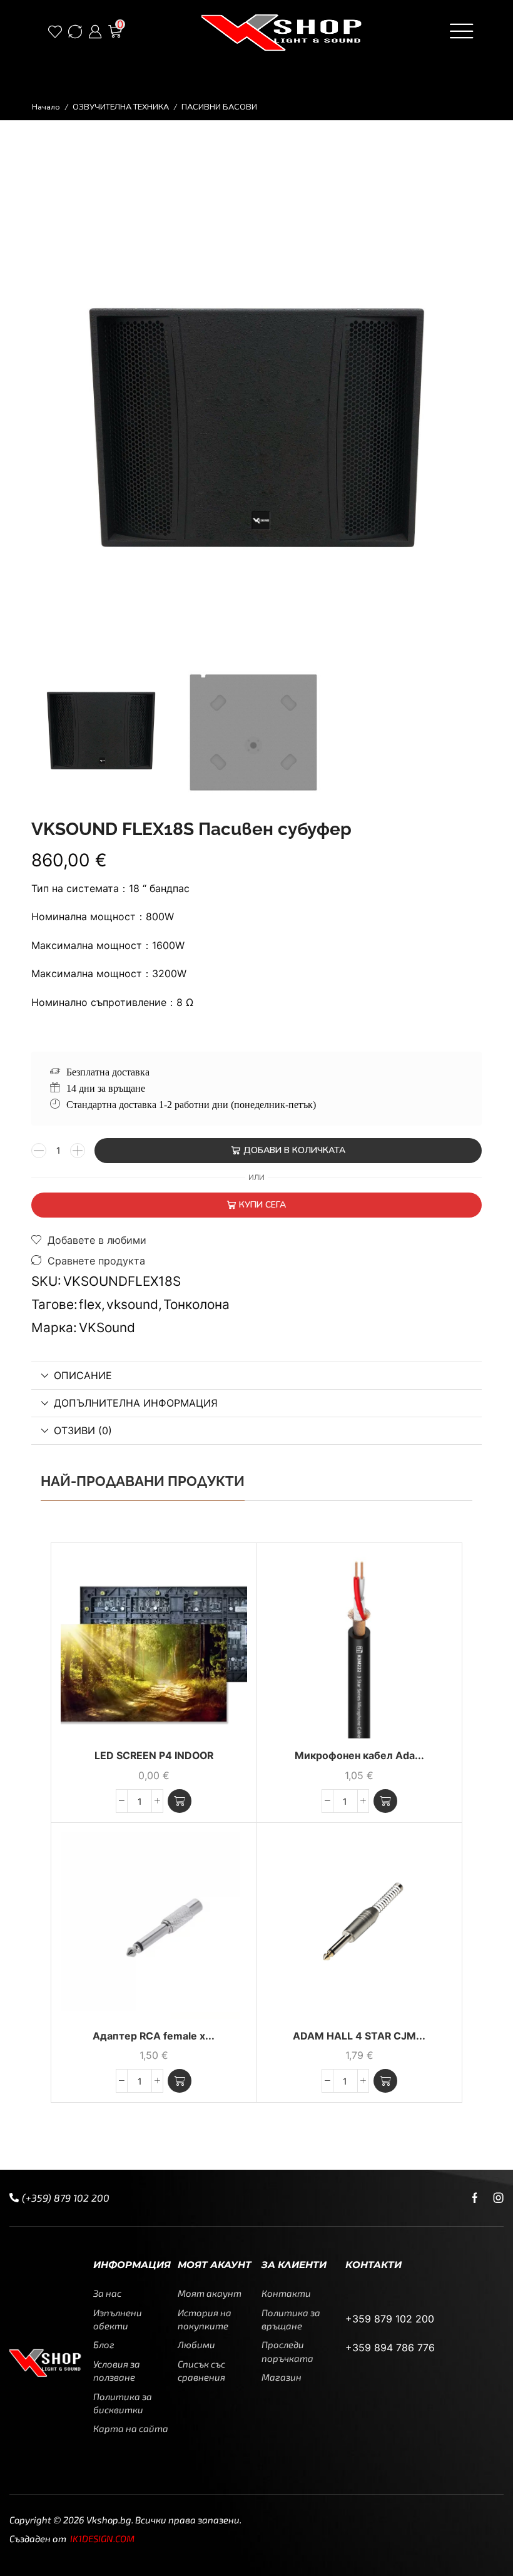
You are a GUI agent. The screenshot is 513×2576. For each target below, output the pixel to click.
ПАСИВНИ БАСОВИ (219, 107)
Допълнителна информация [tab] (136, 1403)
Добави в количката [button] (223, 1656)
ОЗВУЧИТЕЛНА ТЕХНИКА (121, 107)
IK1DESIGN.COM (102, 2538)
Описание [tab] (83, 1375)
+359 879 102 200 (390, 2319)
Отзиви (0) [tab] (83, 1430)
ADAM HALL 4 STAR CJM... (359, 2036)
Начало (46, 107)
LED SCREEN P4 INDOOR (154, 1756)
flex (90, 1304)
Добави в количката (294, 1150)
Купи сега (262, 1205)
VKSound (107, 1327)
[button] (58, 31)
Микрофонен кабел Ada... (359, 1756)
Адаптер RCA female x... (154, 2036)
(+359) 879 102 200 (66, 2198)
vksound (132, 1304)
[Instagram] (499, 2198)
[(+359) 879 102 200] (14, 2198)
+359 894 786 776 (390, 2348)
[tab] (256, 1376)
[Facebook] (475, 2198)
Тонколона (196, 1304)
